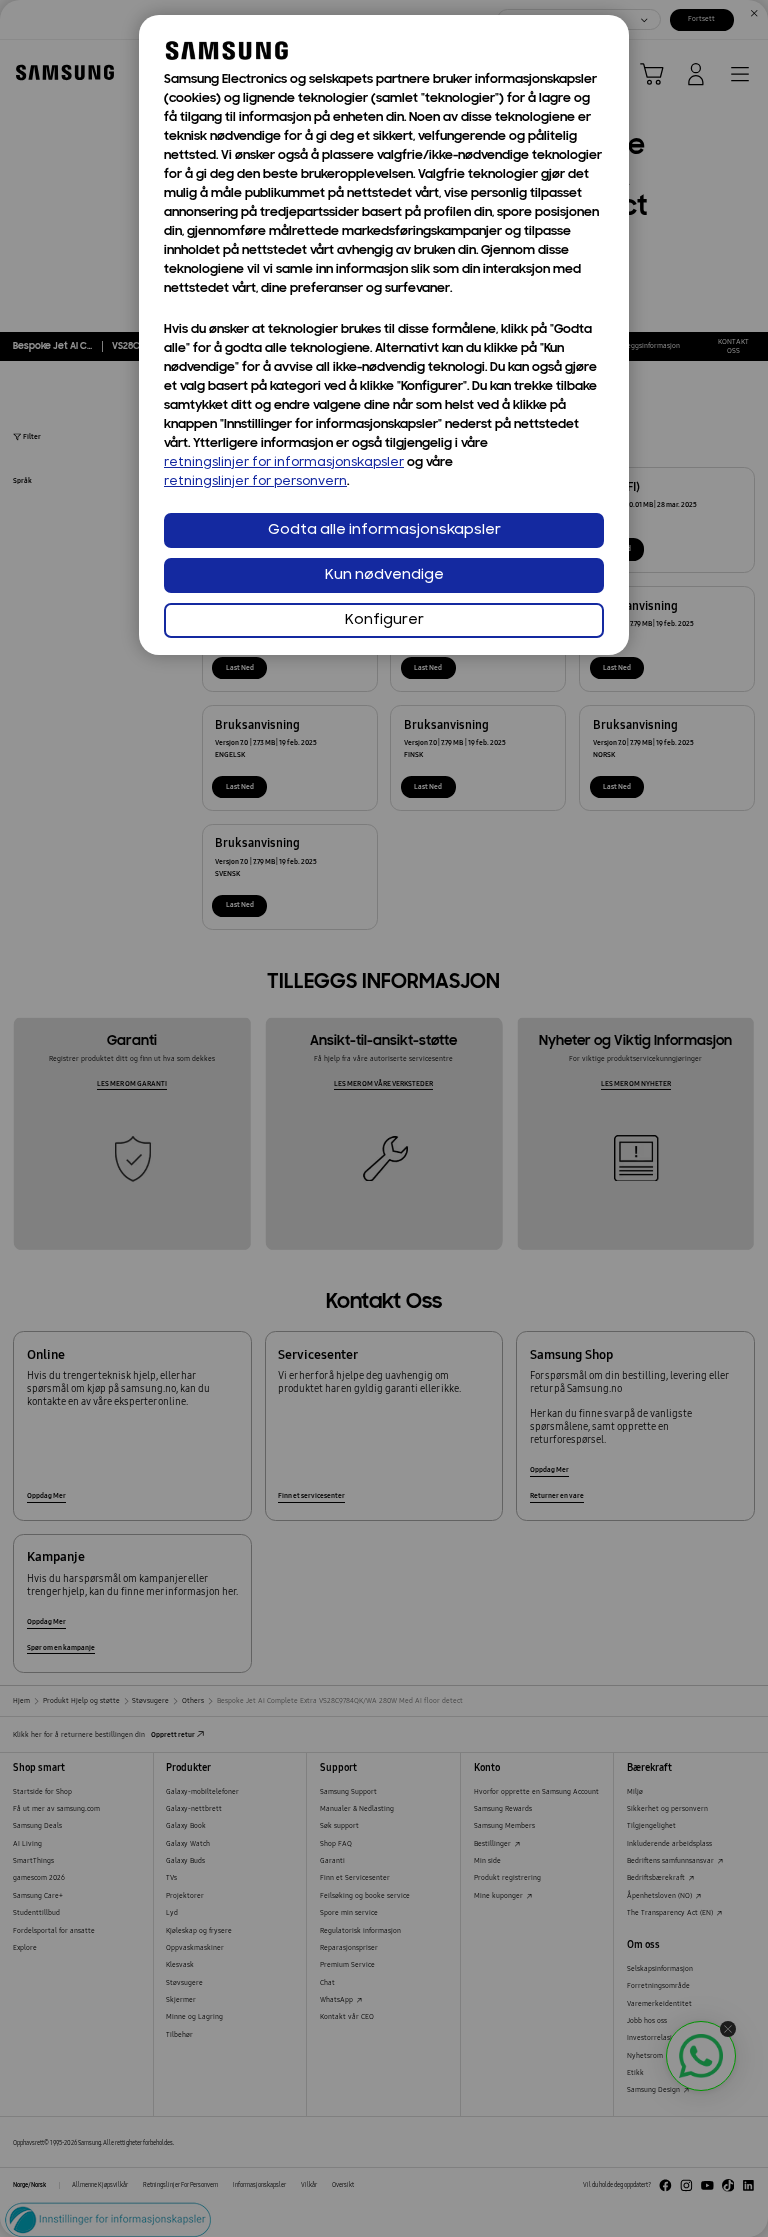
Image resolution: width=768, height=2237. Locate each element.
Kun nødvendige (384, 575)
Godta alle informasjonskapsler (384, 530)
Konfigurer (384, 620)
